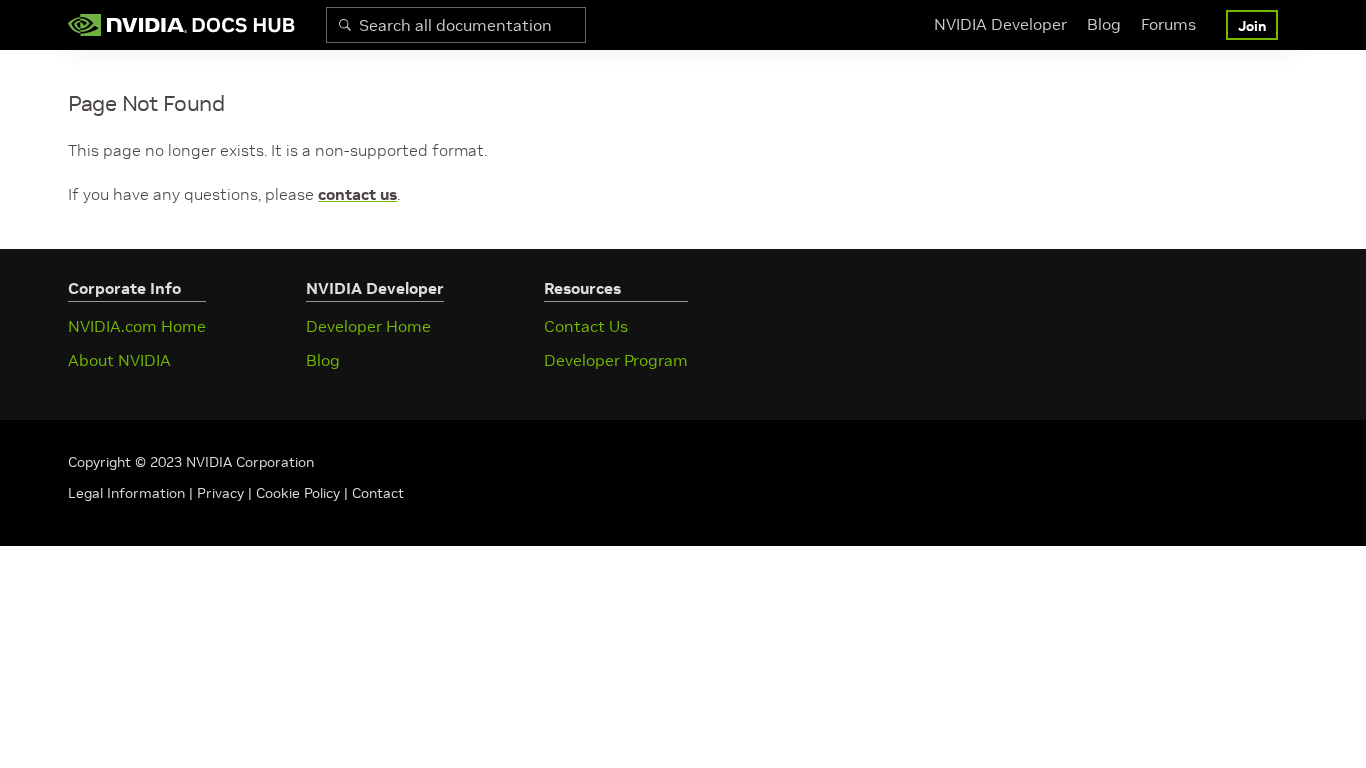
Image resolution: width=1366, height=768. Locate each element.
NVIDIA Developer (1000, 24)
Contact (378, 493)
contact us (357, 194)
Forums (1168, 24)
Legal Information (126, 493)
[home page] (182, 25)
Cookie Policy (298, 493)
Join (1252, 26)
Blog (1104, 24)
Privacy (222, 493)
